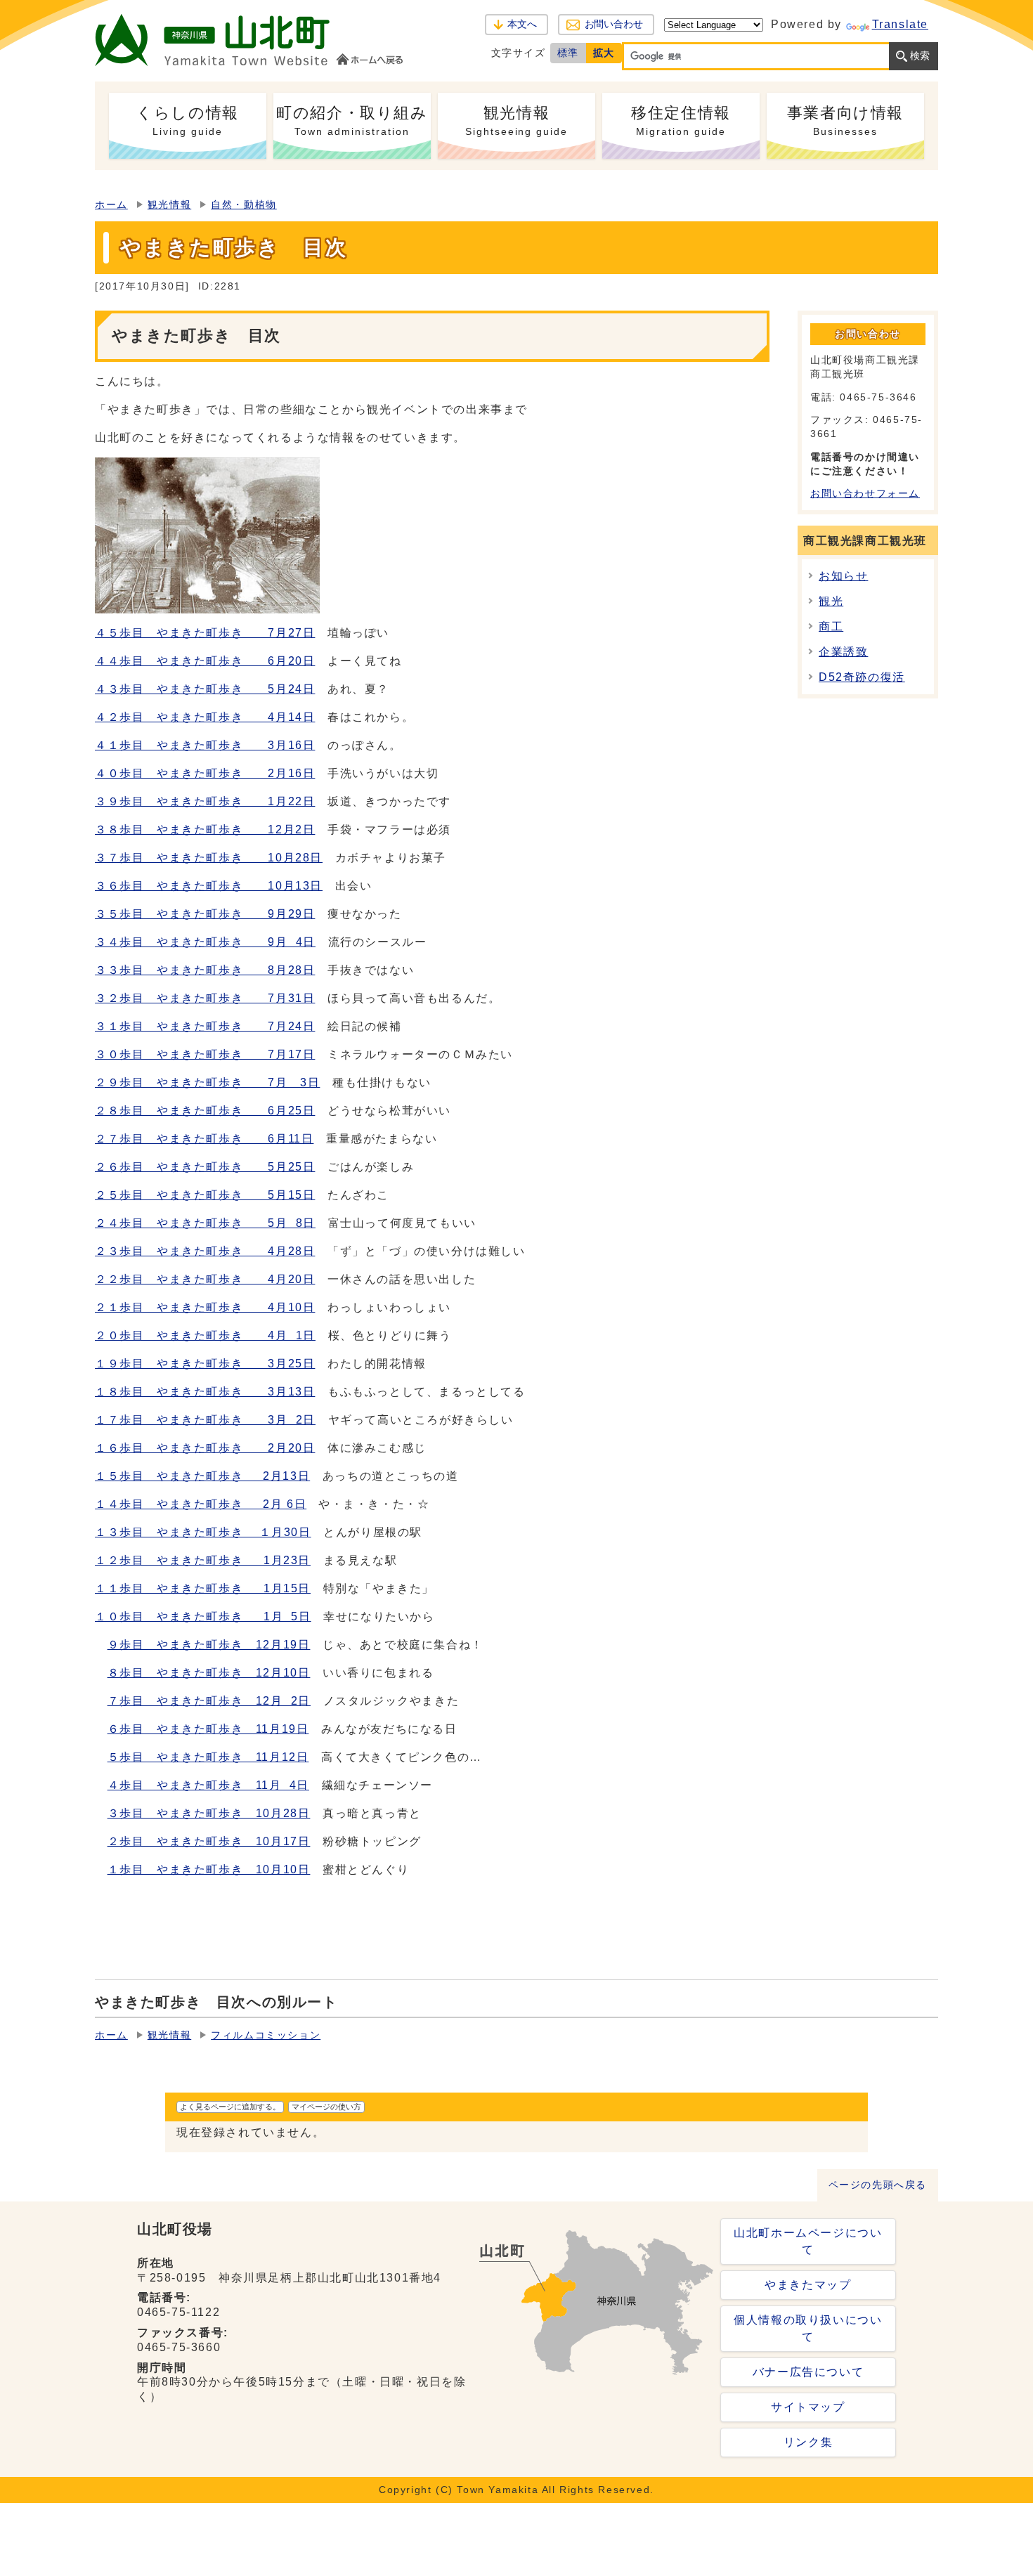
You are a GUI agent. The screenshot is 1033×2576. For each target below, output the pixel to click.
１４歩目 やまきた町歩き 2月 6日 (201, 1504)
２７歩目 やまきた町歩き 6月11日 (204, 1139)
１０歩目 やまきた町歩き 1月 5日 (203, 1616)
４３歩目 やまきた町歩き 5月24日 (205, 689)
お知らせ (843, 576)
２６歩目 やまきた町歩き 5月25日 (205, 1167)
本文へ (522, 24)
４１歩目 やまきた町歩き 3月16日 (205, 745)
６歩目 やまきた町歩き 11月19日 (208, 1729)
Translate (900, 24)
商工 (831, 626)
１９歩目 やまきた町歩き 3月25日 (205, 1364)
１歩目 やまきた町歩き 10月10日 (209, 1869)
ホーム (111, 205)
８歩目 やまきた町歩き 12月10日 (209, 1673)
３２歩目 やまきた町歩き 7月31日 (205, 998)
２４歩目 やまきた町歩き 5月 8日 (205, 1223)
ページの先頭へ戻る (878, 2185)
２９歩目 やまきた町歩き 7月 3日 (207, 1082)
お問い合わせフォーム (865, 494)
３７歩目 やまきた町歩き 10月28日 (209, 858)
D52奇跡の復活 (862, 677)
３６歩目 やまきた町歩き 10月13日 (209, 886)
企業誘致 (843, 652)
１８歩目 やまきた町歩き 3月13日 (205, 1392)
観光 (831, 601)
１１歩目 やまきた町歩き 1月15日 (203, 1588)
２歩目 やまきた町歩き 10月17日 (209, 1841)
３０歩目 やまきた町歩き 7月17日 (205, 1054)
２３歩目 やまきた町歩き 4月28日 (205, 1251)
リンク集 (808, 2442)
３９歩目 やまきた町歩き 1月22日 (205, 801)
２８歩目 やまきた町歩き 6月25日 (205, 1111)
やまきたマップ (808, 2285)
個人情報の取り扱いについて (808, 2328)
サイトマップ (808, 2407)
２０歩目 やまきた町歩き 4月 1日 (205, 1335)
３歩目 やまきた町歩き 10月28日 (209, 1813)
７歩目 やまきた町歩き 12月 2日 (209, 1701)
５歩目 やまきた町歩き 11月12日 (208, 1757)
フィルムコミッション (266, 2035)
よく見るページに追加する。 (230, 2107)
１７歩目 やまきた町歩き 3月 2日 (205, 1420)
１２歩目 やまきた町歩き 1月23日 (203, 1560)
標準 (568, 53)
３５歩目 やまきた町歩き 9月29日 (205, 914)
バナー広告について (808, 2372)
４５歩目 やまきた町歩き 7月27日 (205, 633)
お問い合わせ (614, 24)
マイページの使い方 (326, 2107)
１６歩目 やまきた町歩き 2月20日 (205, 1448)
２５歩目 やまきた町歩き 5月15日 (205, 1195)
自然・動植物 (244, 205)
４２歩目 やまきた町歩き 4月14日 (205, 717)
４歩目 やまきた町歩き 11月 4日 (208, 1785)
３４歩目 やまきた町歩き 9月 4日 (205, 942)
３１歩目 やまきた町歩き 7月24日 (205, 1026)
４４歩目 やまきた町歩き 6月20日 (205, 661)
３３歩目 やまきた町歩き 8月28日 (205, 970)
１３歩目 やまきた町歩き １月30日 (203, 1532)
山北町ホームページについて (808, 2241)
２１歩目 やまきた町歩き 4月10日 (205, 1307)
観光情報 (169, 205)
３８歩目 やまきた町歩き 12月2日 (205, 830)
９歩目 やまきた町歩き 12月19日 (209, 1645)
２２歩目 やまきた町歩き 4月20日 (205, 1279)
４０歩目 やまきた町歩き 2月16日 (205, 773)
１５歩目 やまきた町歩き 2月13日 (202, 1476)
